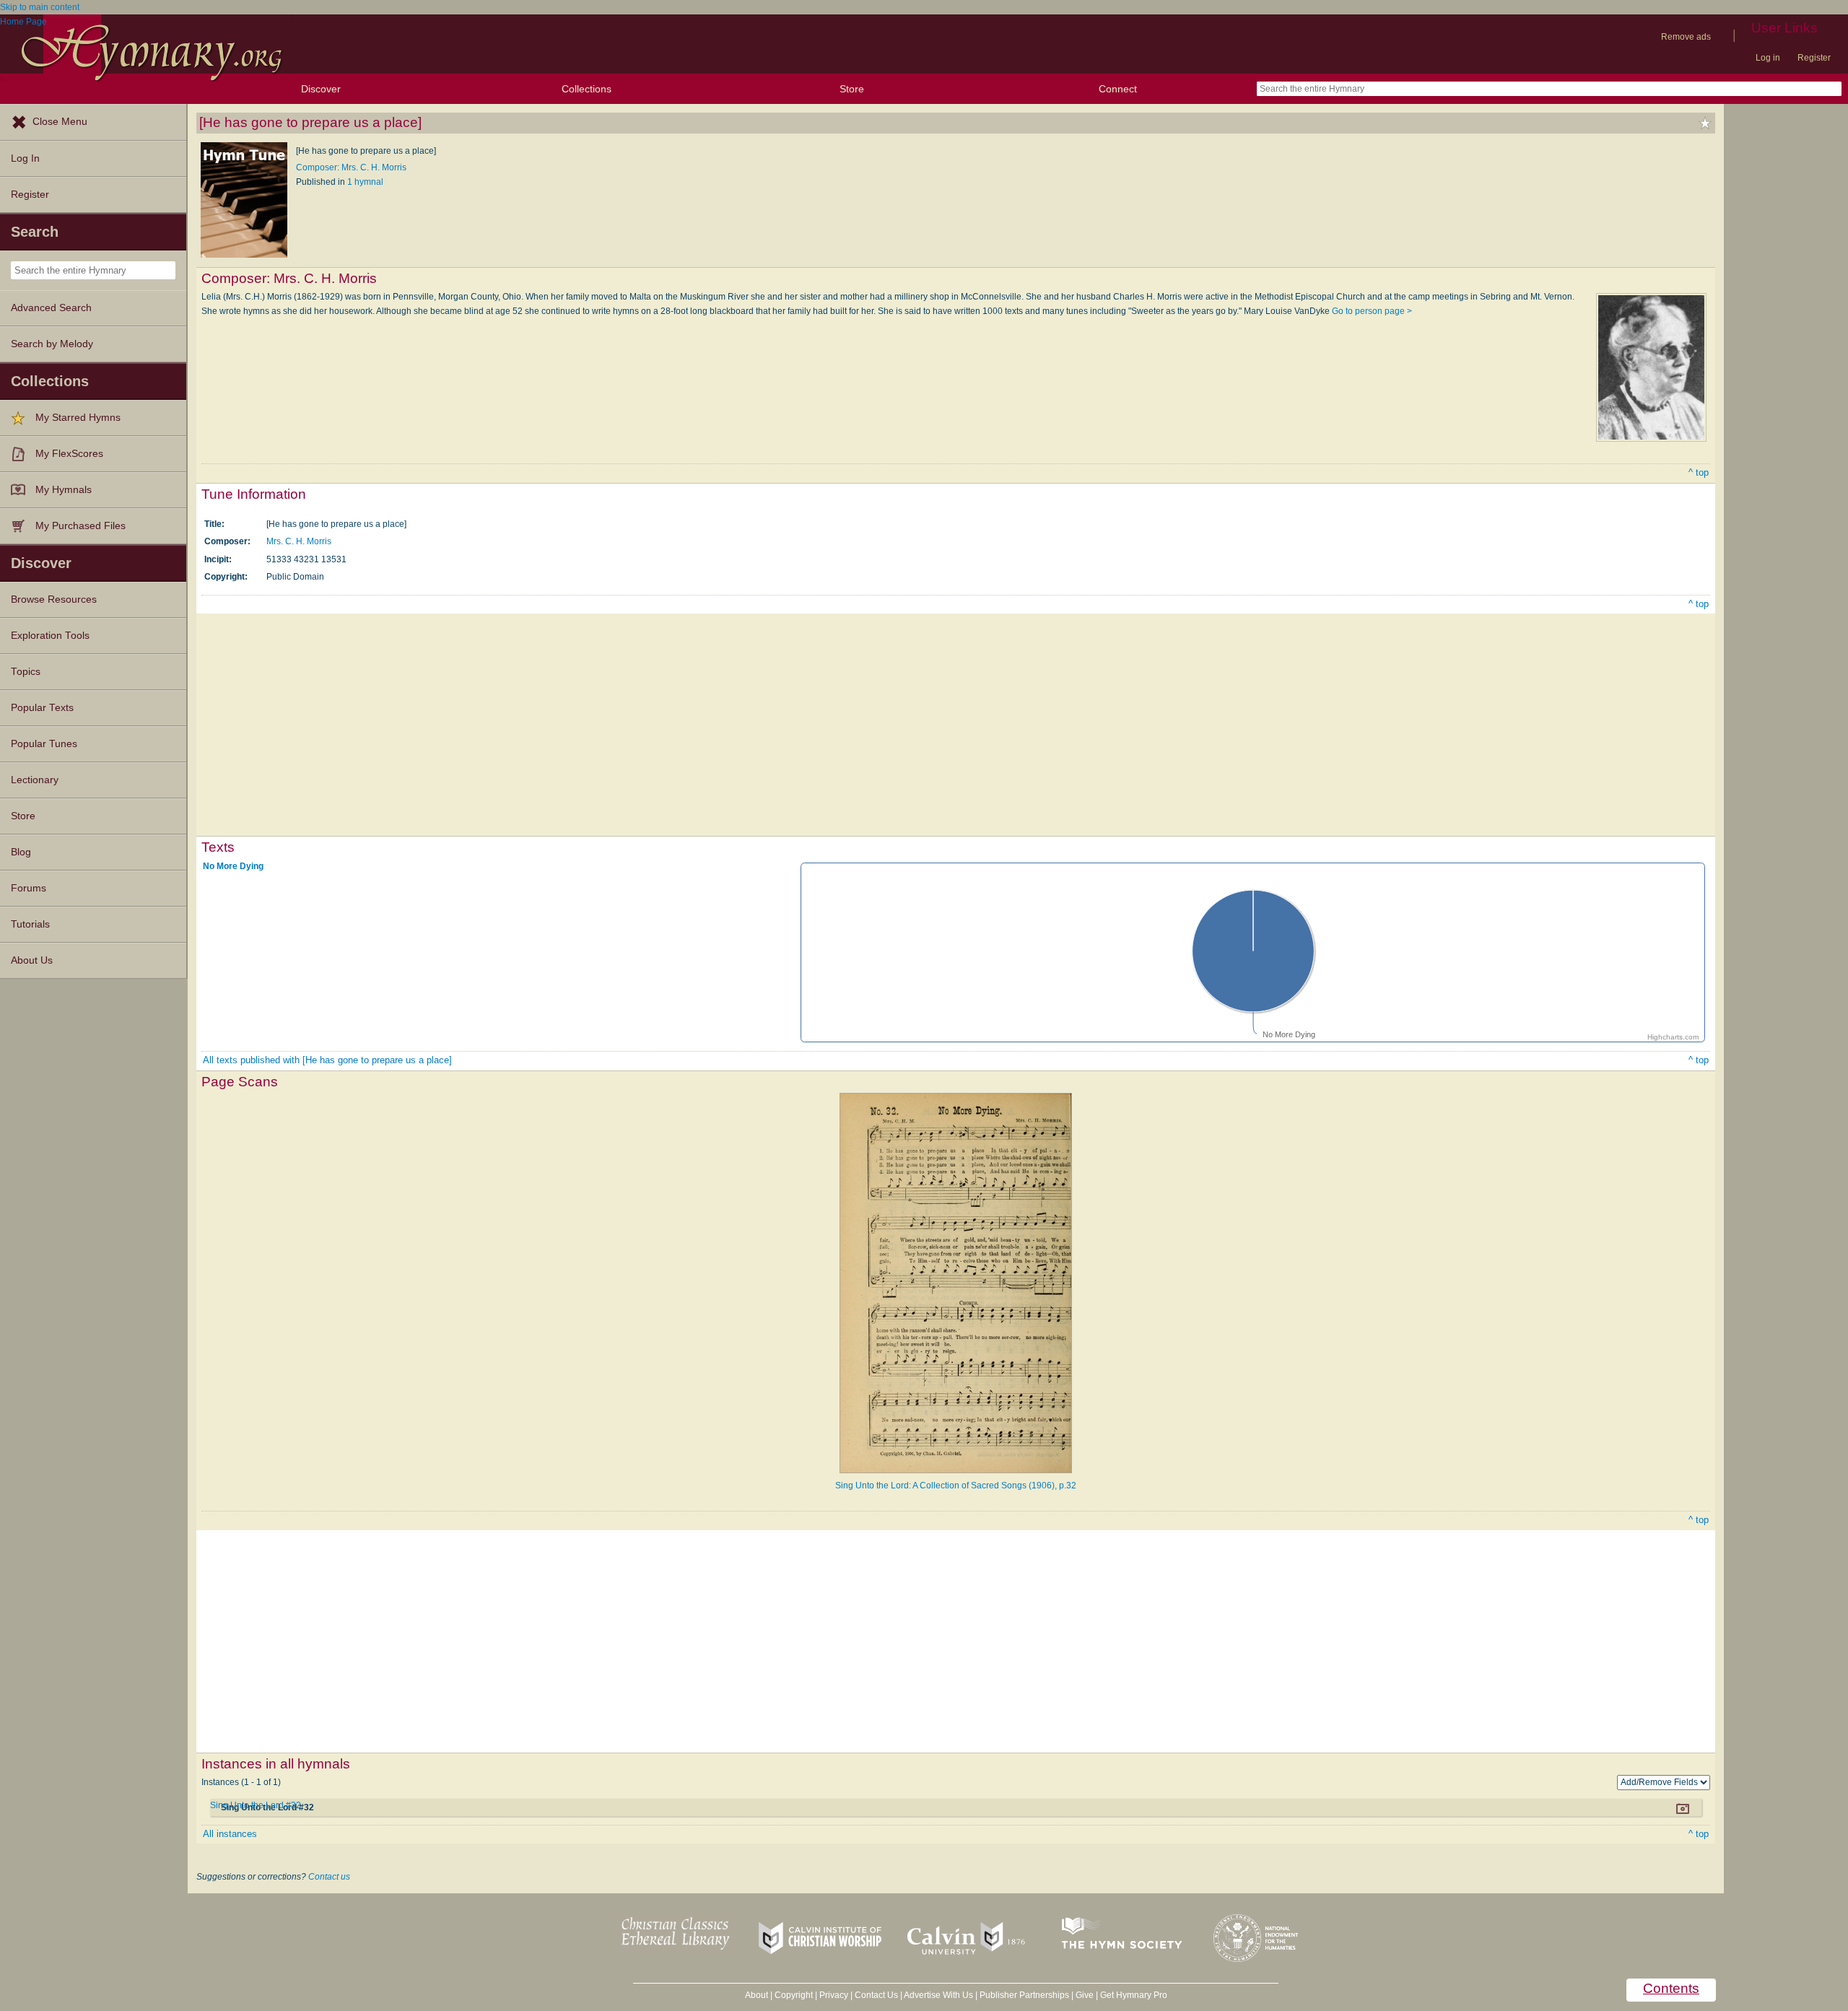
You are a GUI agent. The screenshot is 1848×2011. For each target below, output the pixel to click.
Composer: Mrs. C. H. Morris (351, 167)
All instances (230, 1834)
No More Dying (233, 865)
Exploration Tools (50, 636)
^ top (1699, 472)
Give (1085, 1995)
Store (852, 89)
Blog (21, 852)
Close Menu (60, 122)
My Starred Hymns (78, 418)
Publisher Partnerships (1024, 1995)
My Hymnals (64, 490)
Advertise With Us (938, 1995)
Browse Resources (54, 599)
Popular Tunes (44, 744)
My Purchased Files (80, 526)
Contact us (329, 1877)
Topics (26, 672)
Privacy (834, 1995)
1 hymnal (365, 182)
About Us (32, 960)
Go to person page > (1372, 311)
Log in (1768, 58)
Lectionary (35, 780)
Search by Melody (52, 344)
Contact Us (876, 1995)
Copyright (794, 1995)
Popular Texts (42, 708)
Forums (29, 888)
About (757, 1995)
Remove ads (1686, 37)
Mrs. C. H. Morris (299, 541)
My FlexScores (69, 454)
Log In (25, 158)
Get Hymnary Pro (1134, 1995)
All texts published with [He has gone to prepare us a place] (327, 1060)
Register (1814, 58)
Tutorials (30, 924)
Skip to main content (40, 7)
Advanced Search (51, 308)
